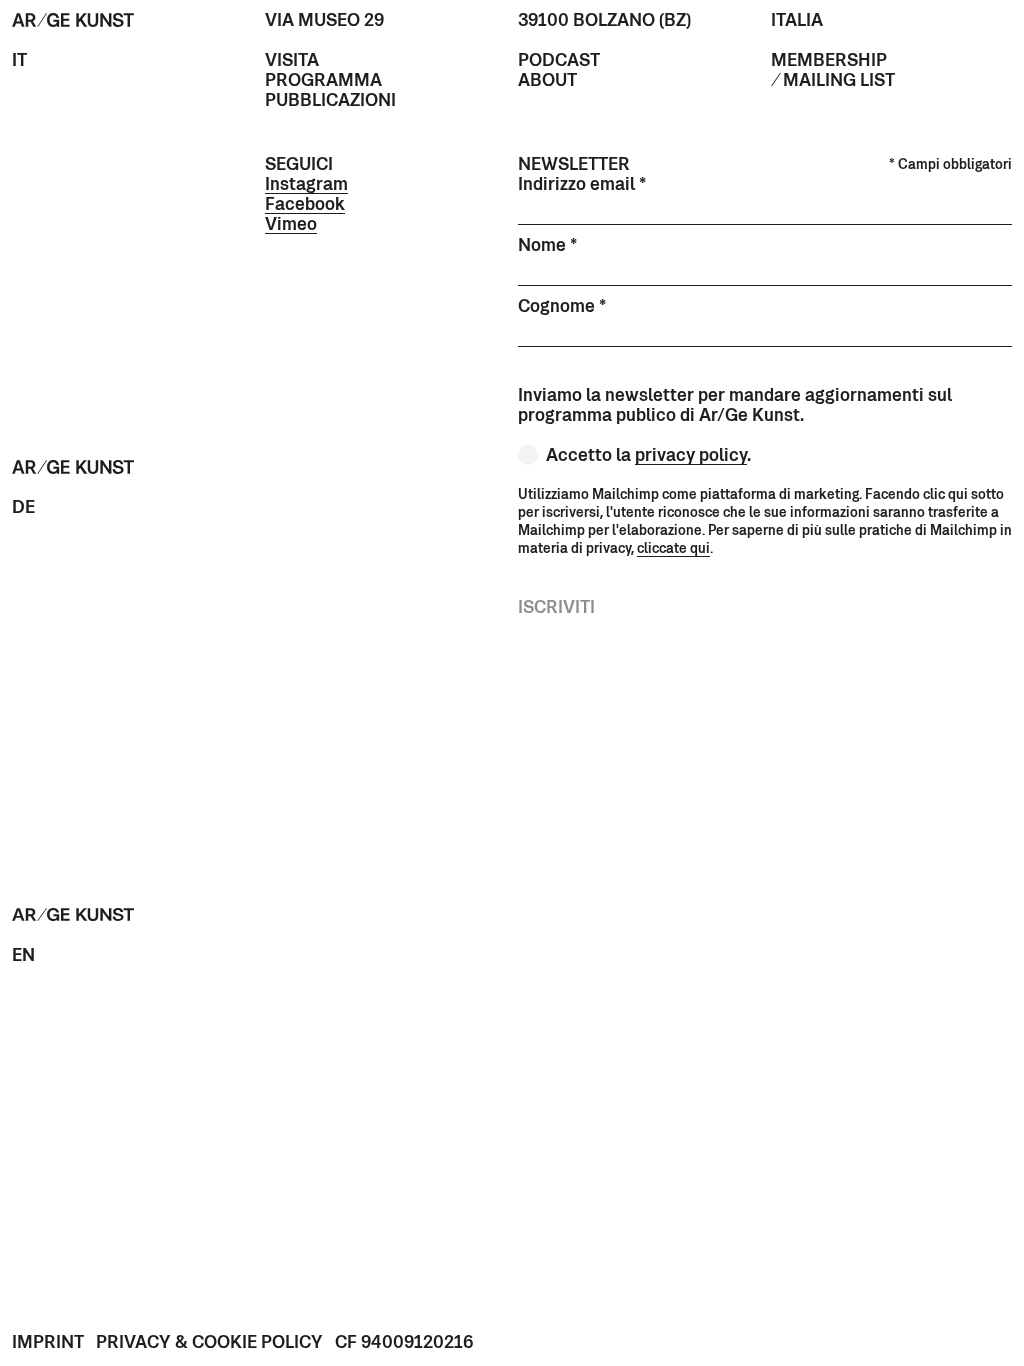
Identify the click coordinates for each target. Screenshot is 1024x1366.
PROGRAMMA (323, 82)
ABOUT (547, 82)
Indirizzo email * (582, 186)
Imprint (48, 1344)
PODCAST (559, 62)
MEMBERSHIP (829, 62)
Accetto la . (648, 457)
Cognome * (562, 308)
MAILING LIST (839, 82)
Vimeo (291, 226)
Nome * (547, 247)
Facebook (305, 206)
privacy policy (691, 457)
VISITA (292, 62)
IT (19, 62)
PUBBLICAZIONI (330, 102)
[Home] (73, 23)
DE (23, 509)
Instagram (306, 186)
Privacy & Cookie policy (209, 1344)
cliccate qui (673, 549)
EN (23, 957)
